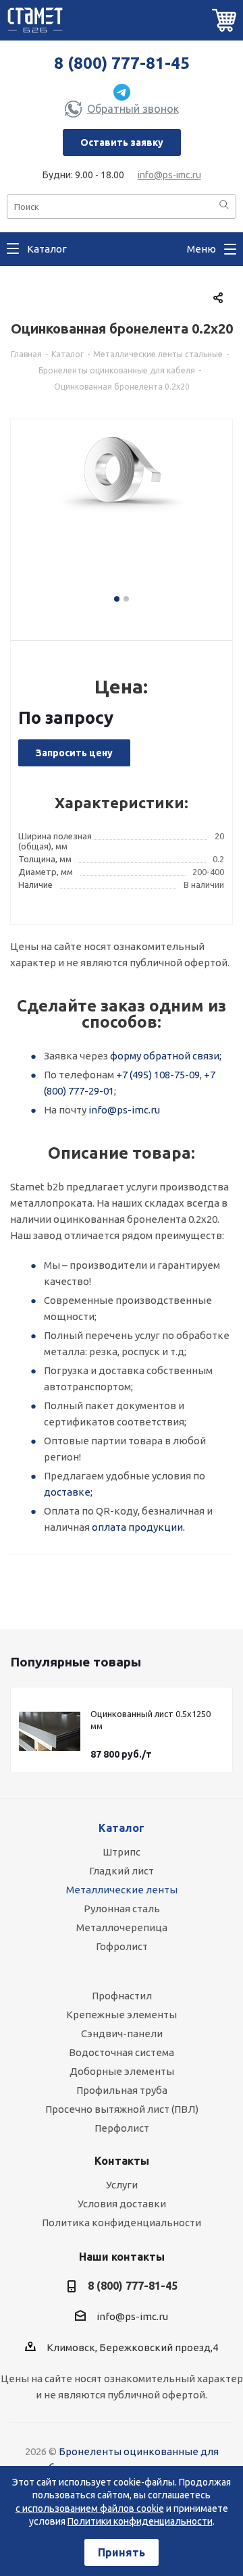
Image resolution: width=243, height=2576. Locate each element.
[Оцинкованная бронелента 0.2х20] (122, 517)
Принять (122, 2552)
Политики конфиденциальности (140, 2521)
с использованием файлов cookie (90, 2508)
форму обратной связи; (166, 1056)
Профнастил (122, 1996)
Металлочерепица (122, 1927)
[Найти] (224, 206)
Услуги (122, 2185)
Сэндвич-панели (122, 2033)
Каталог (122, 1828)
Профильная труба (122, 2090)
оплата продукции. (138, 1527)
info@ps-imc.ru (169, 175)
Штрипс (122, 1852)
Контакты (122, 2161)
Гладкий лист (122, 1871)
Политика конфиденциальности (122, 2223)
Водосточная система (122, 2052)
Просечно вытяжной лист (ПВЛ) (122, 2109)
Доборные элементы (122, 2071)
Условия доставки (122, 2204)
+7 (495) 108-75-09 (158, 1075)
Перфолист (122, 2128)
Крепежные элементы (122, 2015)
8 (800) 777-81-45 (122, 63)
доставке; (68, 1492)
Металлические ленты (122, 1890)
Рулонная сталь (122, 1909)
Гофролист (122, 1946)
